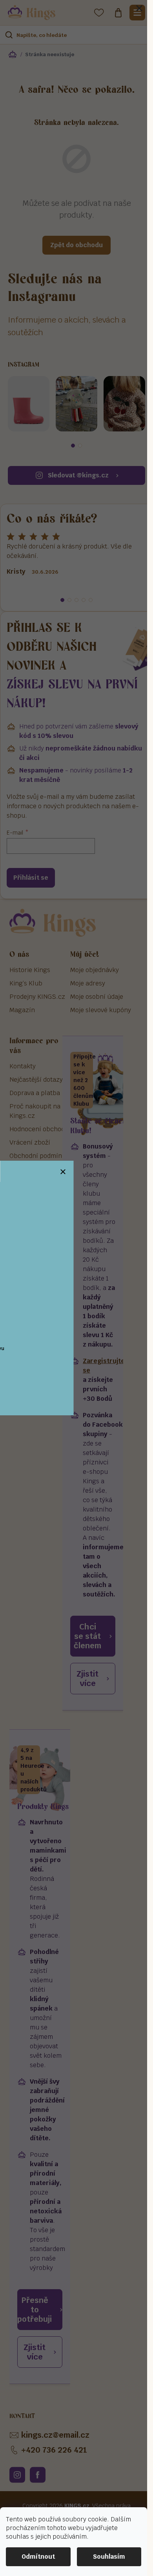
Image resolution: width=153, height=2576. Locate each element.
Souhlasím (109, 2557)
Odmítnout (38, 2557)
